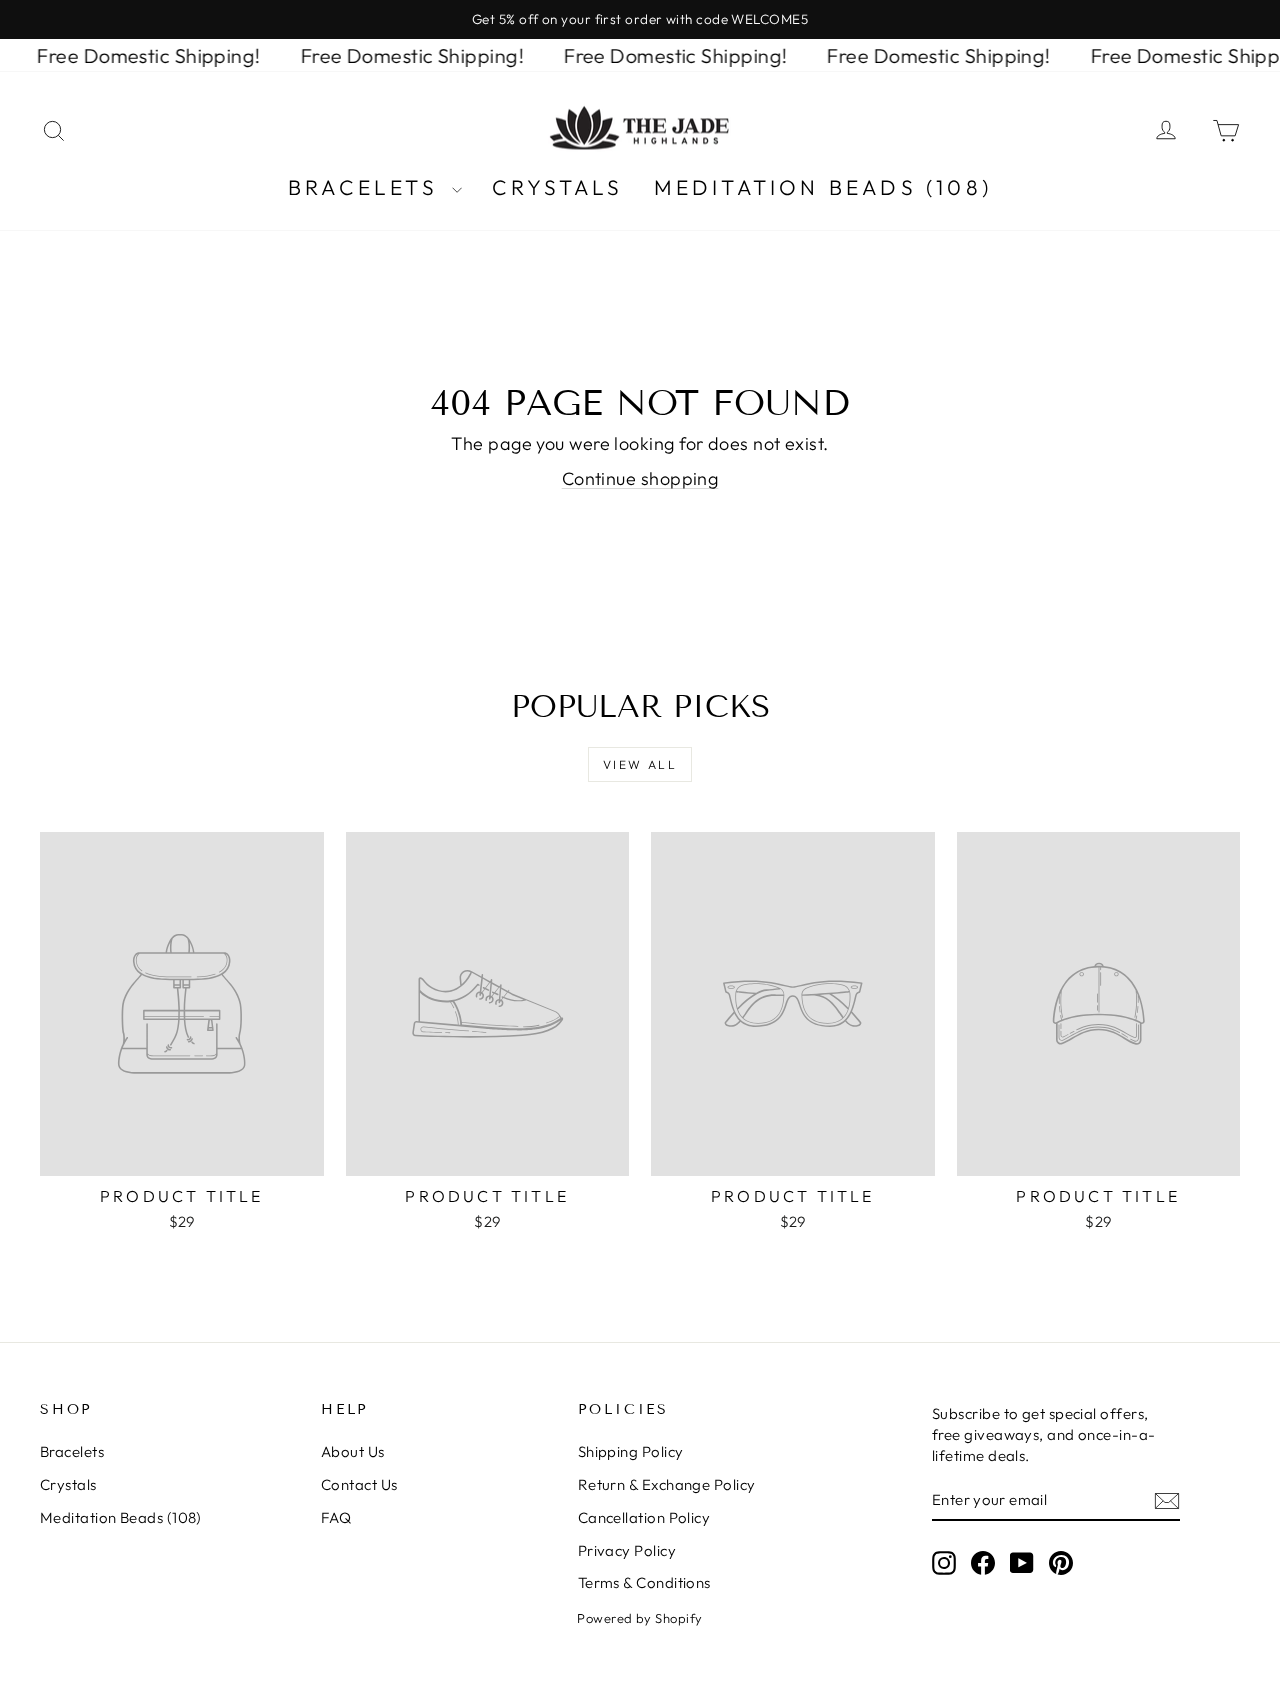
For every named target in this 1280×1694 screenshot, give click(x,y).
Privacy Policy (627, 1550)
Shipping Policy (631, 1451)
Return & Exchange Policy (667, 1484)
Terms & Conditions (644, 1582)
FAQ (336, 1517)
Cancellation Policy (644, 1517)
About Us (353, 1451)
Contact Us (359, 1484)
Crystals (558, 187)
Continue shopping (640, 478)
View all (640, 764)
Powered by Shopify (639, 1618)
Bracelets (367, 187)
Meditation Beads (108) (823, 187)
